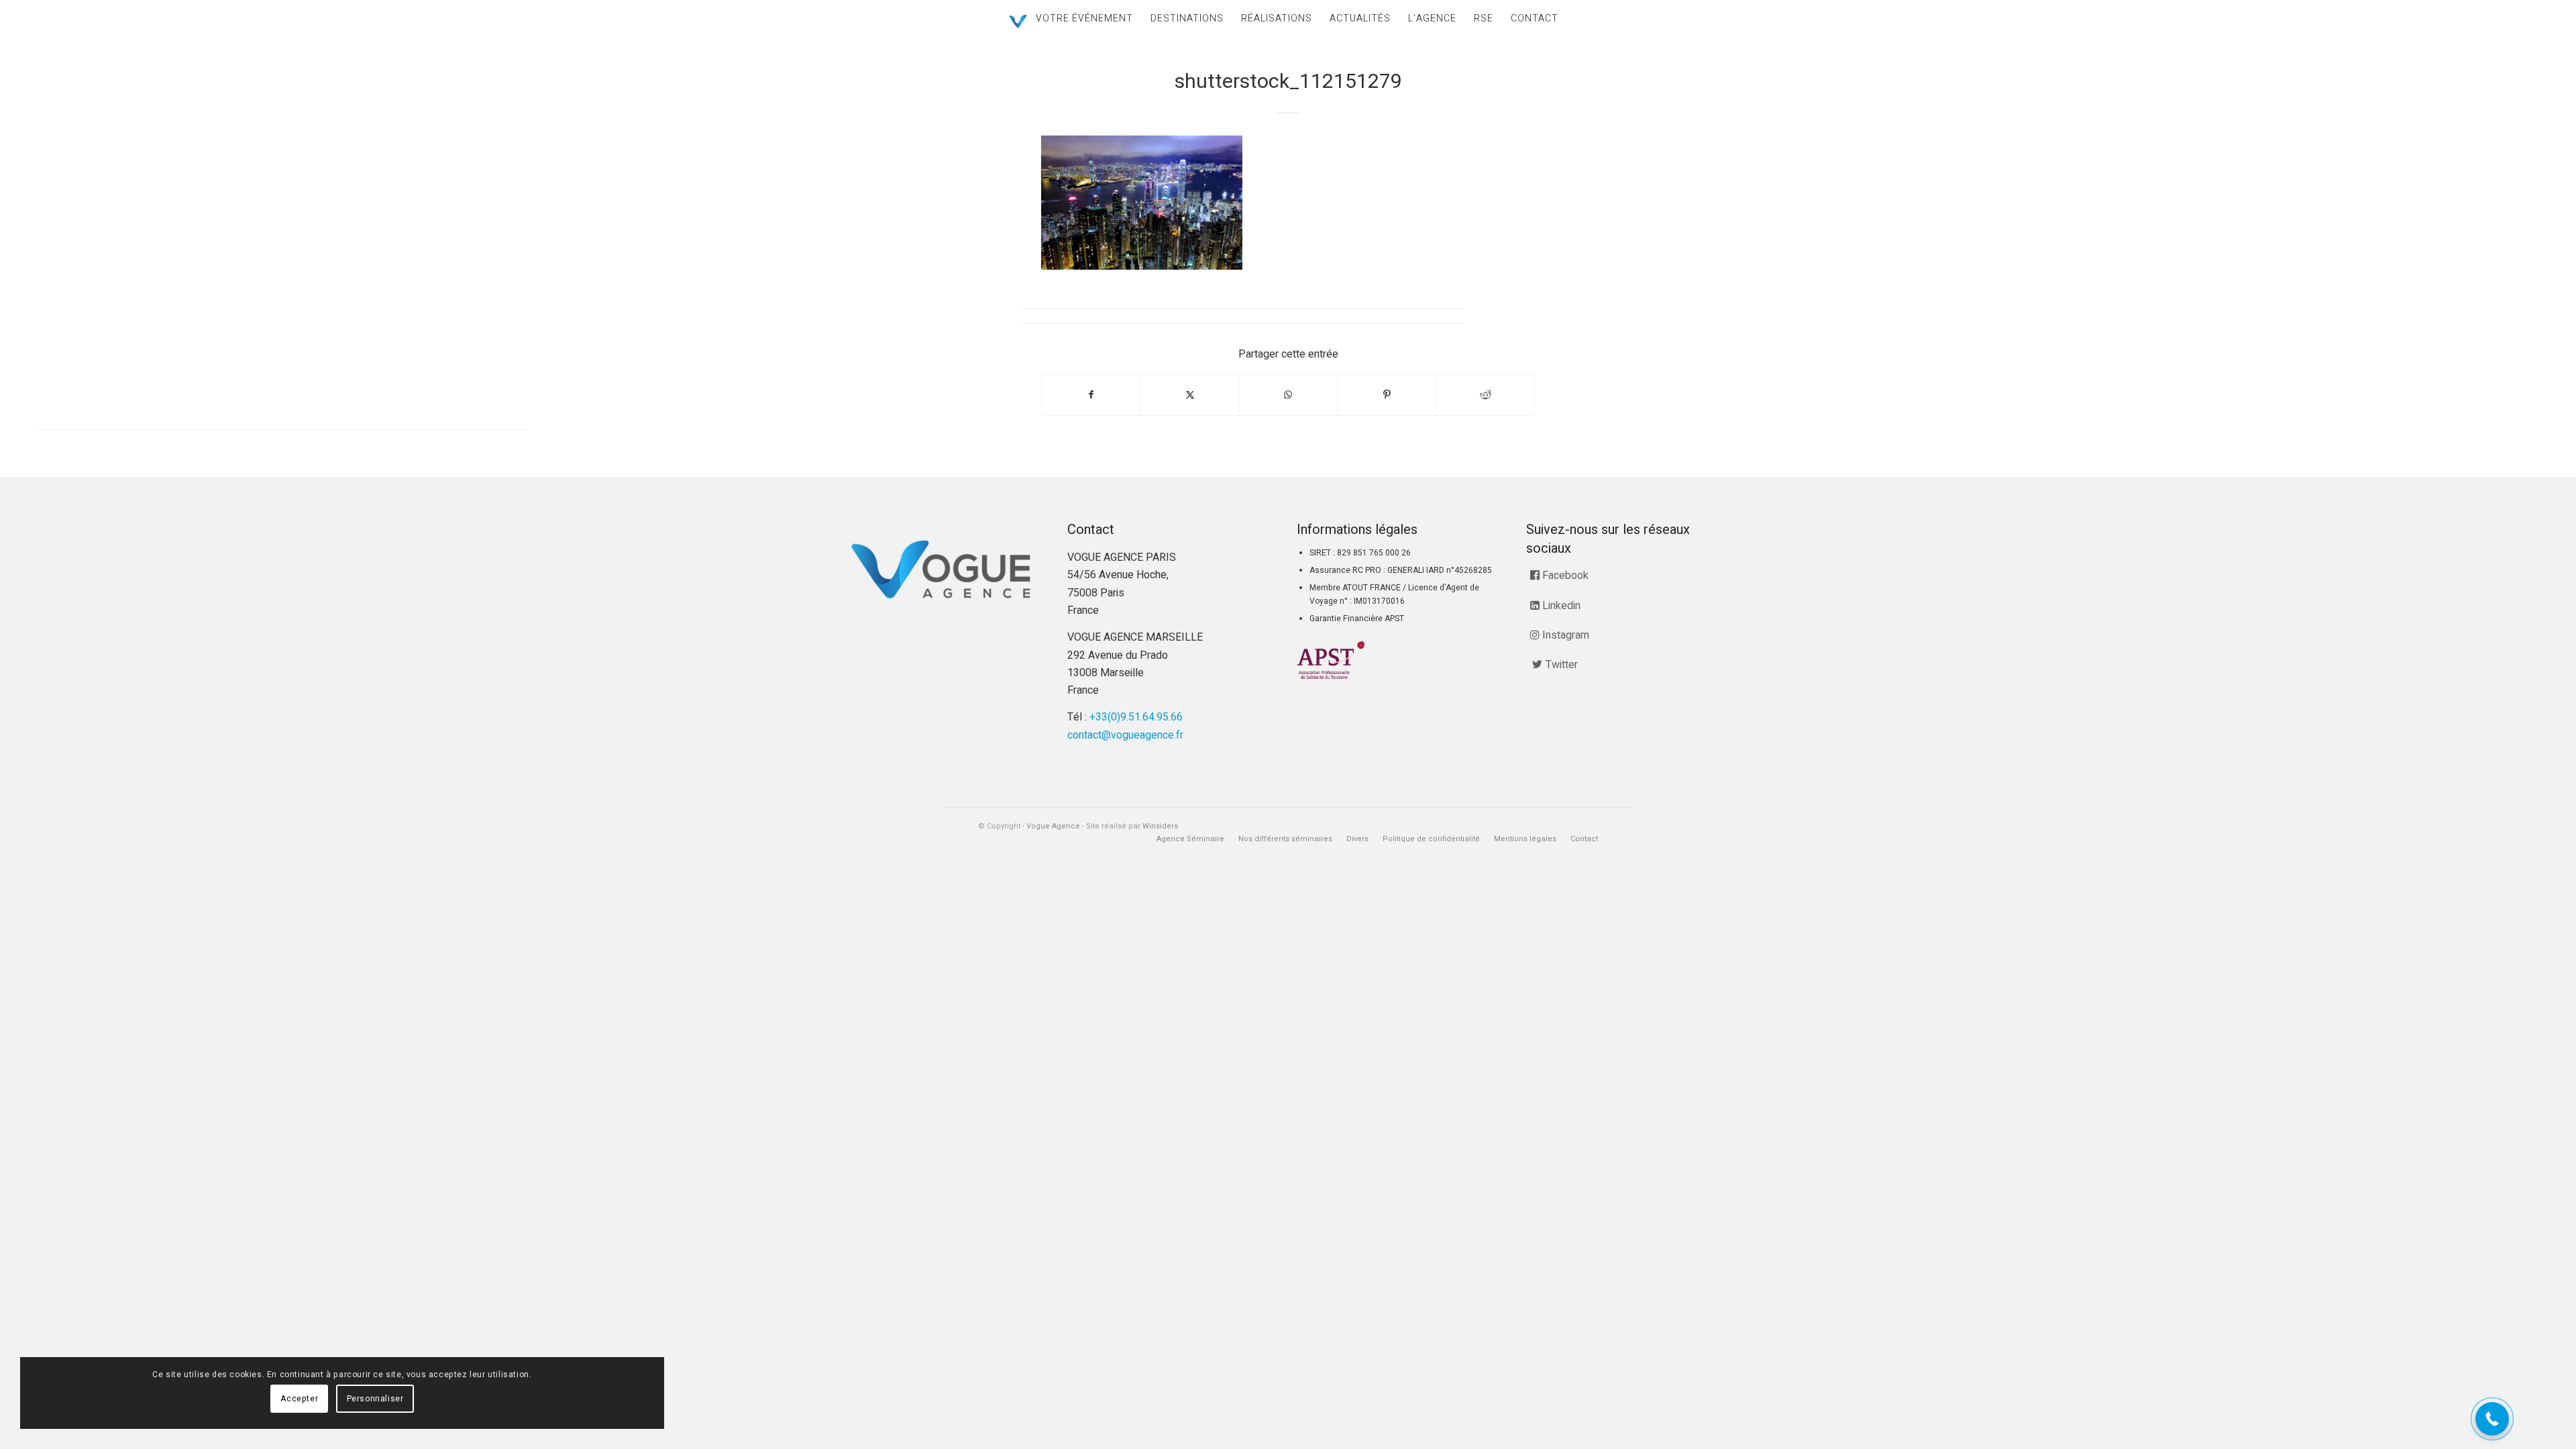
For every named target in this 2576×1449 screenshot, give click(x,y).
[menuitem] (1084, 18)
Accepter (299, 1399)
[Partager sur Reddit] (1485, 395)
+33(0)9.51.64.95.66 (1136, 717)
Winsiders (1160, 826)
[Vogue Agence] (1018, 21)
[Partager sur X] (1190, 395)
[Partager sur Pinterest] (1387, 395)
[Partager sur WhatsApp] (1289, 395)
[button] (2492, 1419)
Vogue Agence (1053, 826)
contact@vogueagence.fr (1125, 735)
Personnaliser (375, 1399)
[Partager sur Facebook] (1091, 395)
